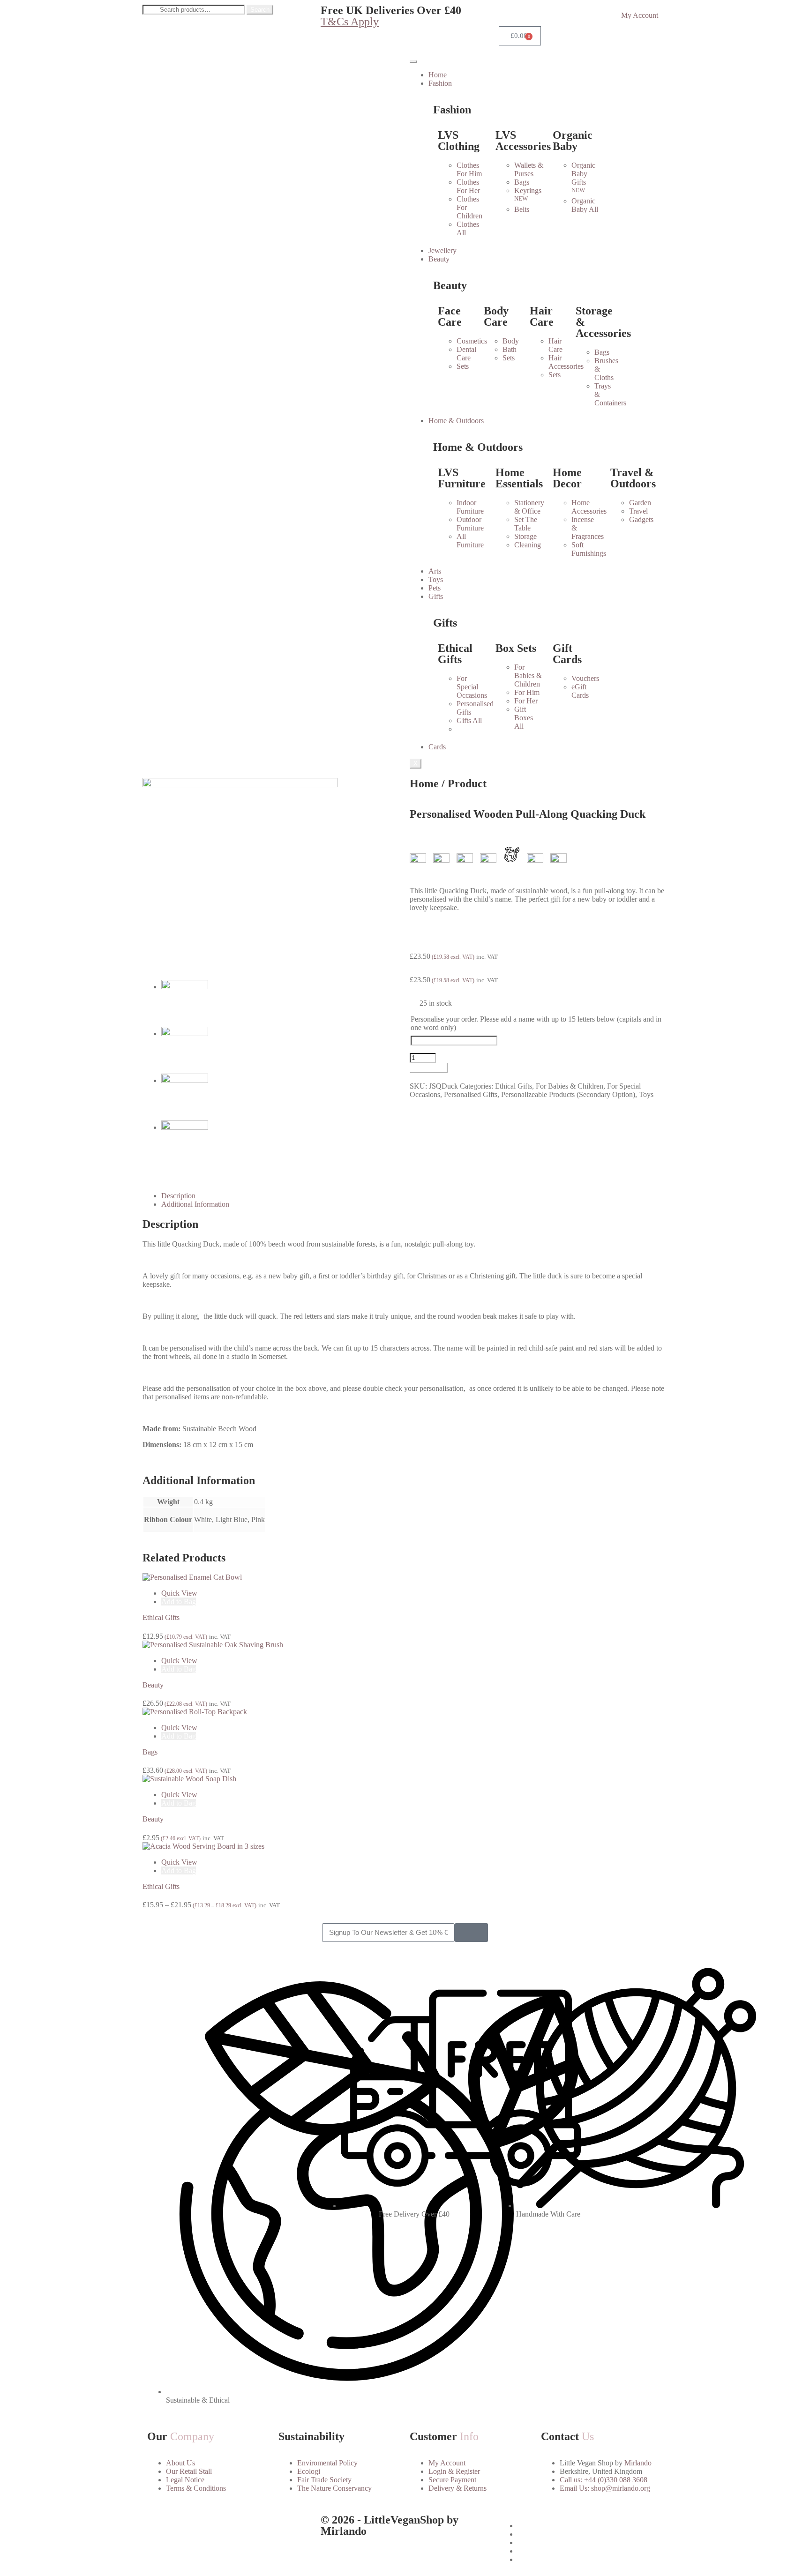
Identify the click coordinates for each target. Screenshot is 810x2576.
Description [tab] (178, 1196)
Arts (435, 571)
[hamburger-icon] (413, 61)
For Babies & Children (570, 1086)
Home (438, 75)
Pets (435, 588)
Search (260, 10)
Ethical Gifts (514, 1086)
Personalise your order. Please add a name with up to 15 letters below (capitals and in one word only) (536, 1023)
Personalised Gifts (471, 1094)
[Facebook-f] (154, 2526)
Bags (150, 1752)
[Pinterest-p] (205, 2526)
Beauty (153, 1685)
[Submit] (471, 1933)
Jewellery (442, 250)
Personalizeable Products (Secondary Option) (568, 1094)
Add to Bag (429, 1068)
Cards (437, 747)
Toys (436, 579)
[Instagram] (180, 2526)
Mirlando (638, 2463)
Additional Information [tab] (195, 1204)
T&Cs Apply (350, 22)
